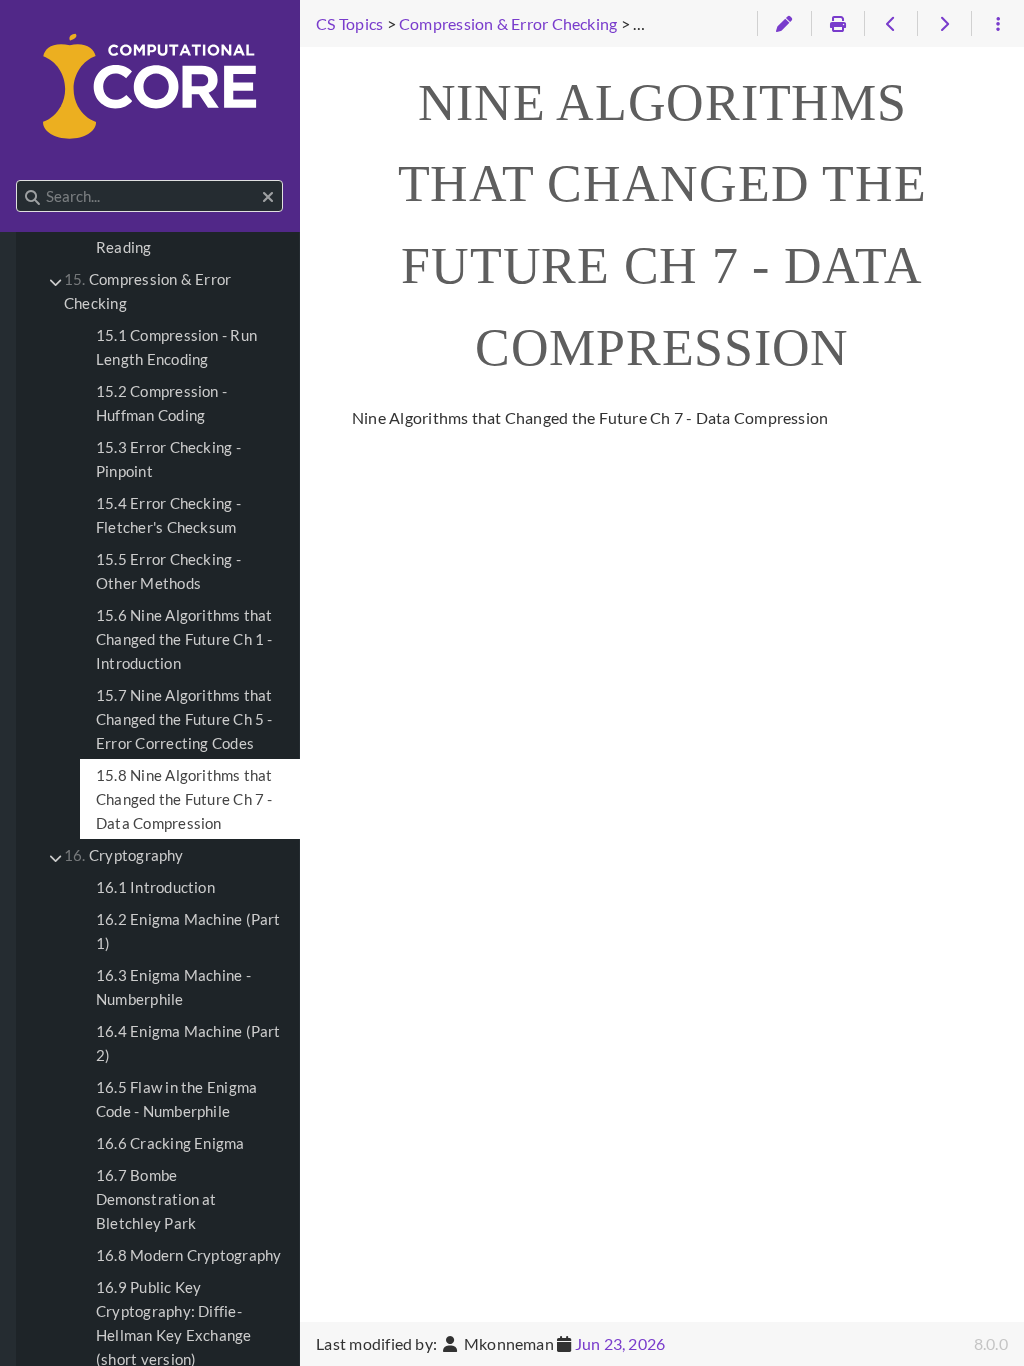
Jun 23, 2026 (620, 1343)
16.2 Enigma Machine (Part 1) (188, 931)
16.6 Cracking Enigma (170, 1143)
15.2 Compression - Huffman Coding (161, 403)
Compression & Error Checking (147, 291)
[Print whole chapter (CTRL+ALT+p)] (837, 24)
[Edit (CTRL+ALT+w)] (783, 24)
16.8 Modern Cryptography (188, 1255)
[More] (997, 24)
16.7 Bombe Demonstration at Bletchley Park (156, 1199)
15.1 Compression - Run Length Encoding (176, 347)
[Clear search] (268, 197)
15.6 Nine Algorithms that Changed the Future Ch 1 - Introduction (184, 639)
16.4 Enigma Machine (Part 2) (188, 1043)
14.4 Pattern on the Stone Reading (183, 235)
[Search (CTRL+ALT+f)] (32, 197)
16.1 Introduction (155, 887)
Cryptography (124, 855)
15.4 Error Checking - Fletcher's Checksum (168, 515)
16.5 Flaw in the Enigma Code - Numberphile (176, 1099)
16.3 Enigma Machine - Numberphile (173, 987)
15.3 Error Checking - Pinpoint (168, 459)
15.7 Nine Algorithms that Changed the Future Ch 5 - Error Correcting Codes (184, 719)
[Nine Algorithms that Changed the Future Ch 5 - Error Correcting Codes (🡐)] (890, 24)
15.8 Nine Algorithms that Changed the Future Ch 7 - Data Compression (184, 799)
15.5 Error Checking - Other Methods (168, 571)
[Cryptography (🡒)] (943, 24)
